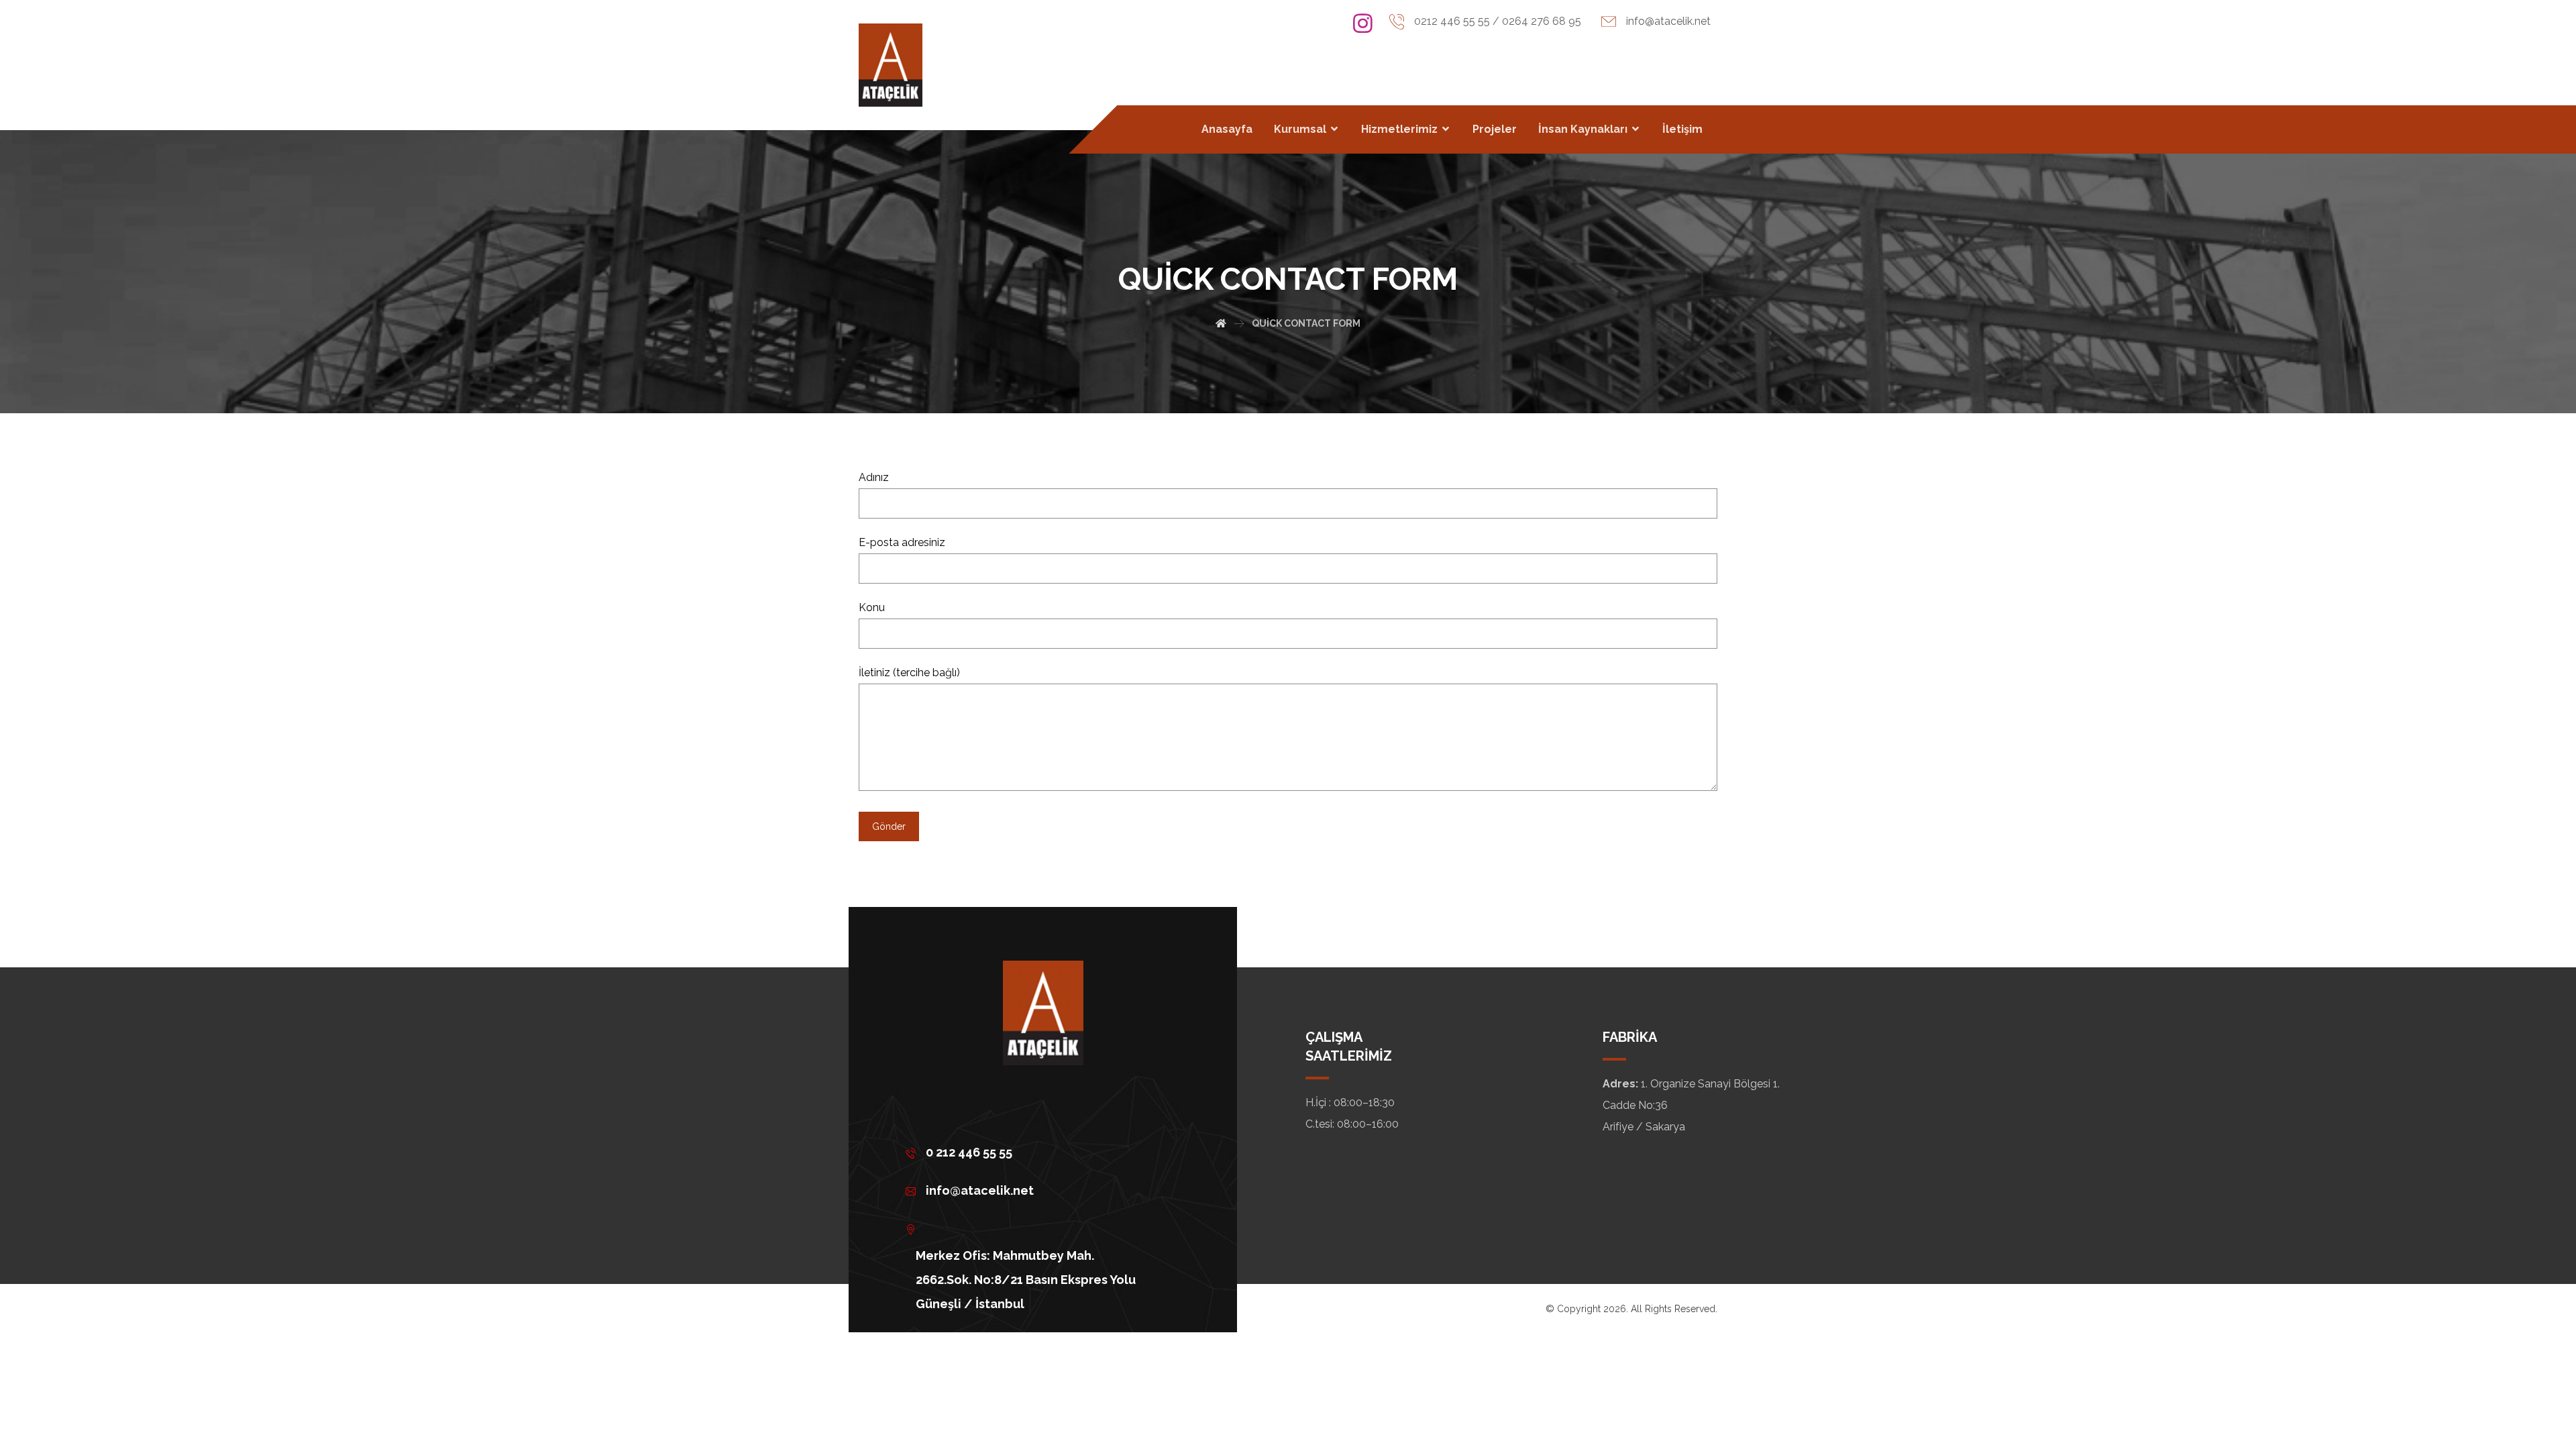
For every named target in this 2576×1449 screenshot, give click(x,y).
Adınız (874, 477)
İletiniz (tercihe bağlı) (909, 673)
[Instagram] (1363, 23)
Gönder (889, 826)
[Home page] (1221, 323)
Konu (872, 607)
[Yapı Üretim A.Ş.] (891, 65)
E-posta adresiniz (902, 542)
